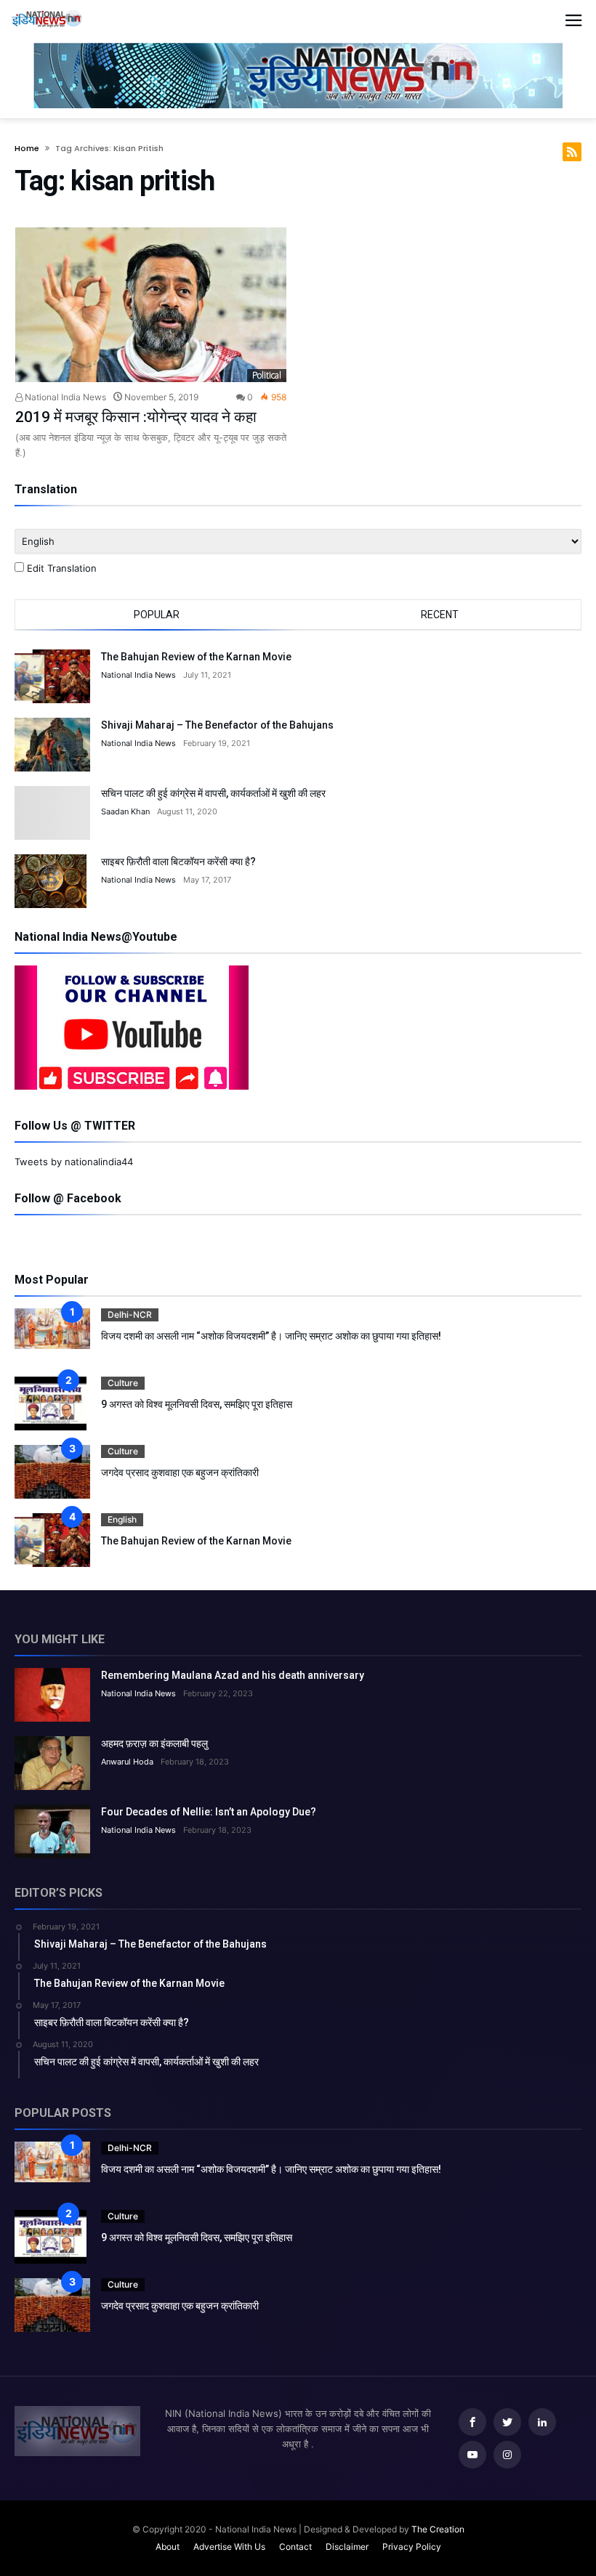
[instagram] (507, 2455)
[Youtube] (472, 2455)
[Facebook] (472, 2422)
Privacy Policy (412, 2547)
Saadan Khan (125, 811)
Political (267, 375)
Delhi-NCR (130, 1315)
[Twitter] (507, 2422)
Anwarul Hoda (127, 1762)
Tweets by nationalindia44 (74, 1162)
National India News (64, 397)
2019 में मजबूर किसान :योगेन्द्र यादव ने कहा (136, 417)
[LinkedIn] (542, 2422)
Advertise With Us (229, 2547)
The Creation (438, 2529)
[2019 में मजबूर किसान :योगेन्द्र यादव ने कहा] (151, 305)
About (168, 2547)
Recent (440, 615)
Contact (295, 2547)
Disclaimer (347, 2547)
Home (27, 148)
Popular (157, 615)
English (122, 1519)
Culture (123, 1383)
